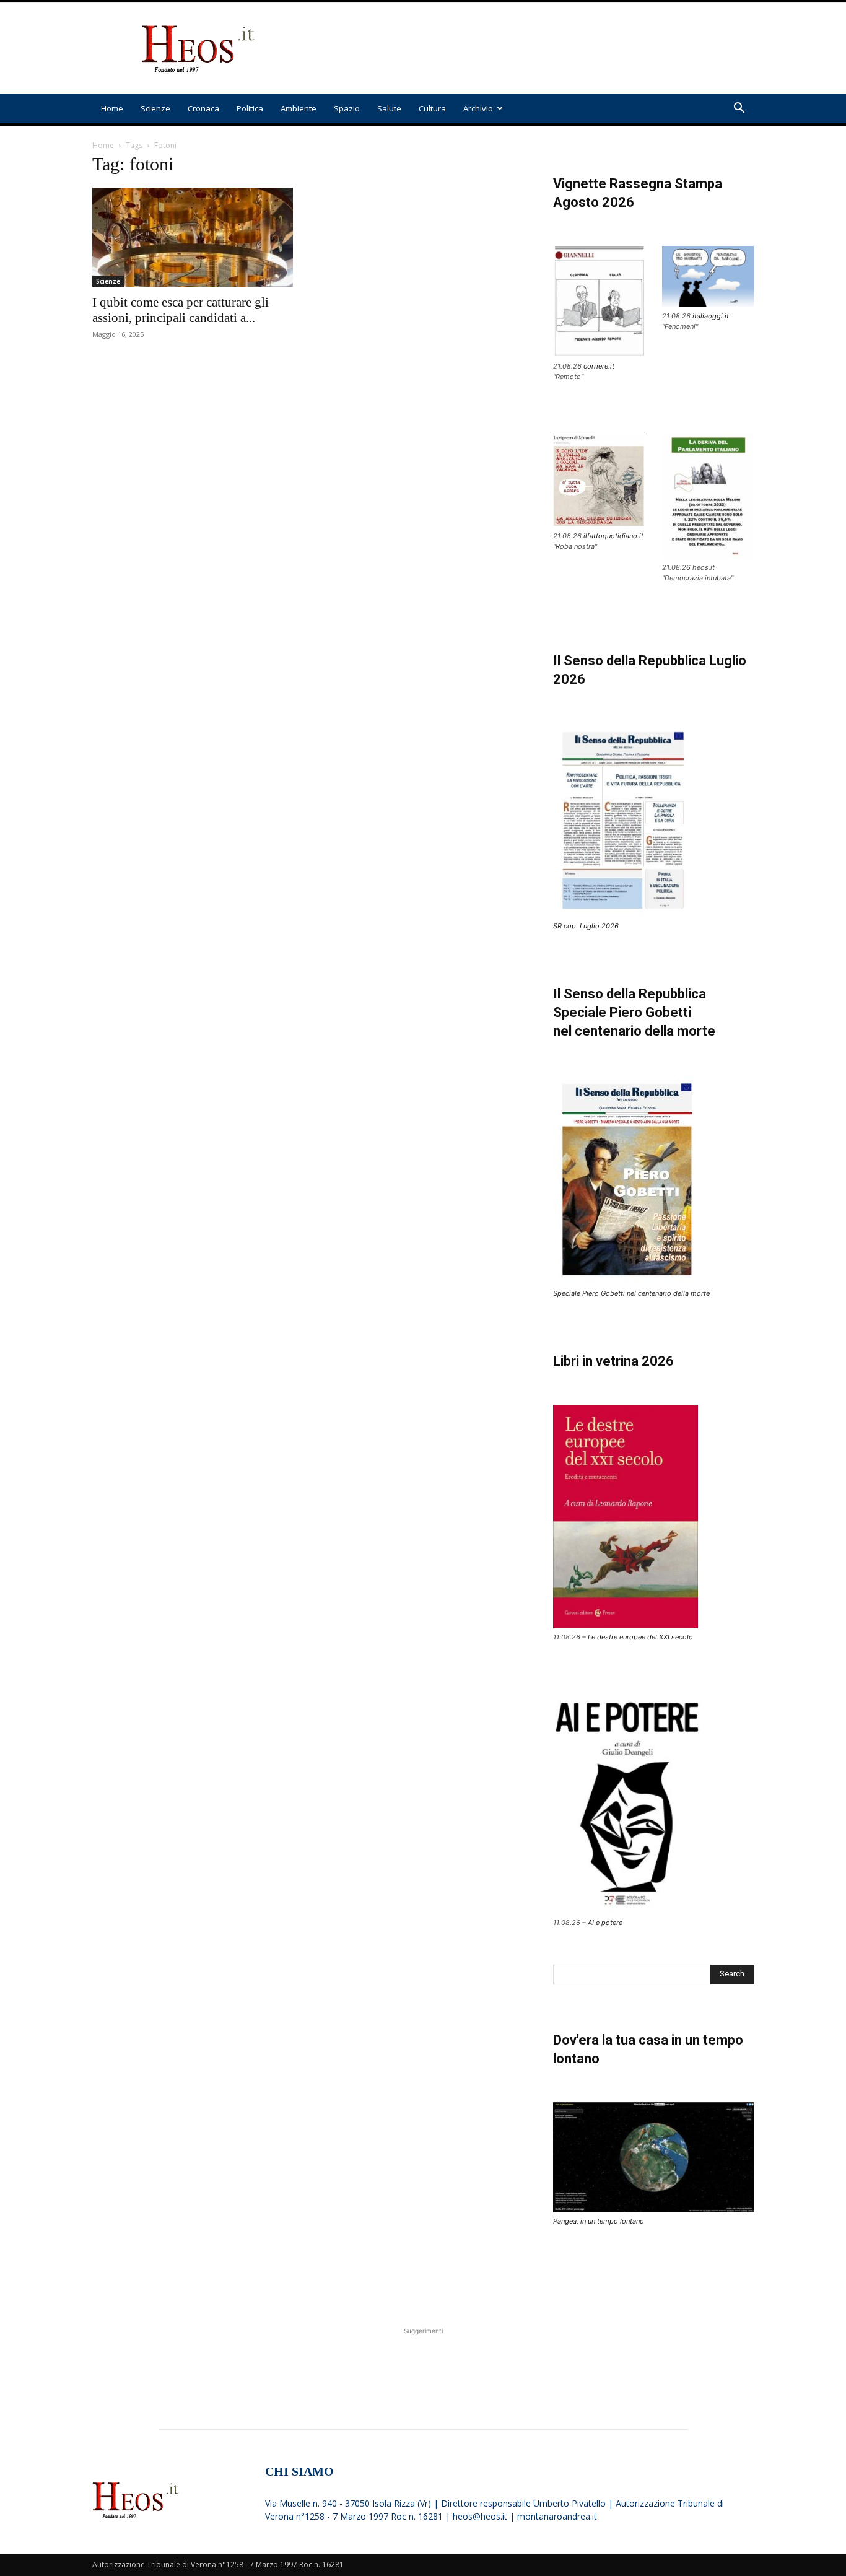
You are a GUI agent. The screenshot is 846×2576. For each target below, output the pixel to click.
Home (112, 108)
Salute (389, 108)
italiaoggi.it (711, 316)
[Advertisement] (528, 48)
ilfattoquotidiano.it (613, 536)
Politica (250, 108)
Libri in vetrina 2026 (613, 1361)
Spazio (347, 108)
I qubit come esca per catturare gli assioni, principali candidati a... (181, 310)
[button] (739, 109)
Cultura (432, 108)
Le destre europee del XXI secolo (640, 1637)
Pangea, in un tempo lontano (599, 2221)
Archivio (478, 108)
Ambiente (299, 108)
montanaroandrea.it (557, 2516)
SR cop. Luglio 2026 (586, 926)
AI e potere (605, 1923)
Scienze (155, 108)
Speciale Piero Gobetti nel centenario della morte (631, 1293)
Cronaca (203, 108)
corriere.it (599, 366)
